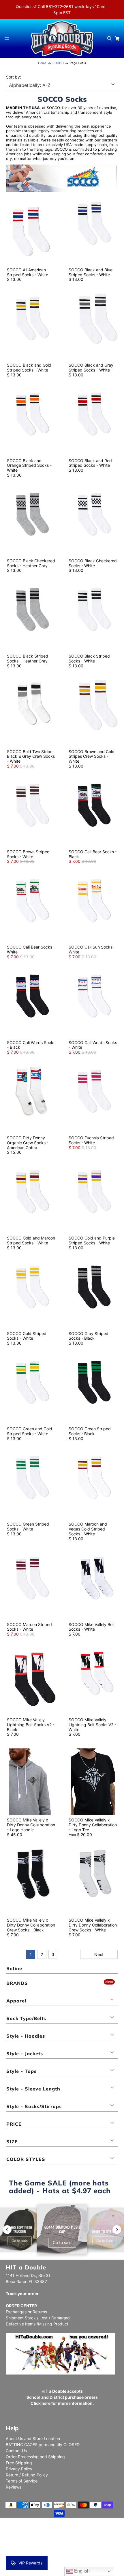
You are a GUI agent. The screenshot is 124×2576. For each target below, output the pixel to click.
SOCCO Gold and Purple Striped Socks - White (92, 1240)
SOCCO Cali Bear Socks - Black (93, 854)
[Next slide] (117, 2230)
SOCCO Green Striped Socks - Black (90, 1431)
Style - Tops (21, 2071)
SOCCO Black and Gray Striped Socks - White (91, 367)
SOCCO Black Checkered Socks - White (93, 563)
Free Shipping (19, 2463)
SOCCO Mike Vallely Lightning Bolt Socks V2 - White (92, 1725)
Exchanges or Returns (26, 2312)
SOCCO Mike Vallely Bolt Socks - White (92, 1627)
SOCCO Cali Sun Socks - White (92, 949)
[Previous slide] (7, 2230)
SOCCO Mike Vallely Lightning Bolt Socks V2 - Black (31, 1725)
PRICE (14, 2124)
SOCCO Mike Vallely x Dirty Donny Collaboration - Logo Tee (93, 1825)
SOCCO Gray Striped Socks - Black (89, 1336)
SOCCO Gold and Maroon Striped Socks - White (31, 1240)
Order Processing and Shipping (35, 2457)
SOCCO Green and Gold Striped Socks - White (30, 1431)
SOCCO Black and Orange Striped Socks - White (29, 465)
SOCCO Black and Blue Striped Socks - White (91, 272)
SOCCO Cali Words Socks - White (93, 1045)
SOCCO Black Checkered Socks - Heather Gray (31, 563)
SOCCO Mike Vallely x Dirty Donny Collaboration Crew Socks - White (93, 1925)
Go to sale (20, 2241)
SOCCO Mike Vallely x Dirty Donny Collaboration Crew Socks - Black (31, 1925)
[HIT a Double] (62, 38)
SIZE (12, 2142)
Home (42, 63)
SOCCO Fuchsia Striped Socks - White (91, 1140)
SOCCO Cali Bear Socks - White (31, 949)
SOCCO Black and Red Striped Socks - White (90, 463)
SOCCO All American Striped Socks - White (28, 272)
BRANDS (17, 1983)
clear (109, 1982)
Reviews (14, 2487)
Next (99, 1954)
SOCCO (58, 63)
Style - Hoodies (26, 2036)
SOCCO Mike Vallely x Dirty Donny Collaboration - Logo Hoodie (31, 1825)
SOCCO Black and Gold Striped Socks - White (29, 367)
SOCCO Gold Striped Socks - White (27, 1336)
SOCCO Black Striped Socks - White (89, 658)
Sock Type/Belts (26, 2018)
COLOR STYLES (26, 2159)
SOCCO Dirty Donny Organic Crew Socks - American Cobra (28, 1143)
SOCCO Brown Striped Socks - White (28, 854)
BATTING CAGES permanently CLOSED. (43, 2445)
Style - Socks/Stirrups (34, 2106)
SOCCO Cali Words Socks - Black (31, 1045)
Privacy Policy (19, 2469)
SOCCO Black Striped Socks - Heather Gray (28, 658)
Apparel (16, 2001)
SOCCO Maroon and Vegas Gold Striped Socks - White (88, 1529)
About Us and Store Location (33, 2438)
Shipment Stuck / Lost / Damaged (38, 2318)
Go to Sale (105, 2241)
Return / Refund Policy (27, 2475)
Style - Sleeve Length (33, 2089)
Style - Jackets (25, 2054)
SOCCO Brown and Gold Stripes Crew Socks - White (92, 756)
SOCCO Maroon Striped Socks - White (29, 1627)
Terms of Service (22, 2481)
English (81, 2571)
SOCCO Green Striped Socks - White (28, 1526)
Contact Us (16, 2451)
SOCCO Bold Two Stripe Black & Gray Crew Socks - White (31, 756)
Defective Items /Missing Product (37, 2324)
